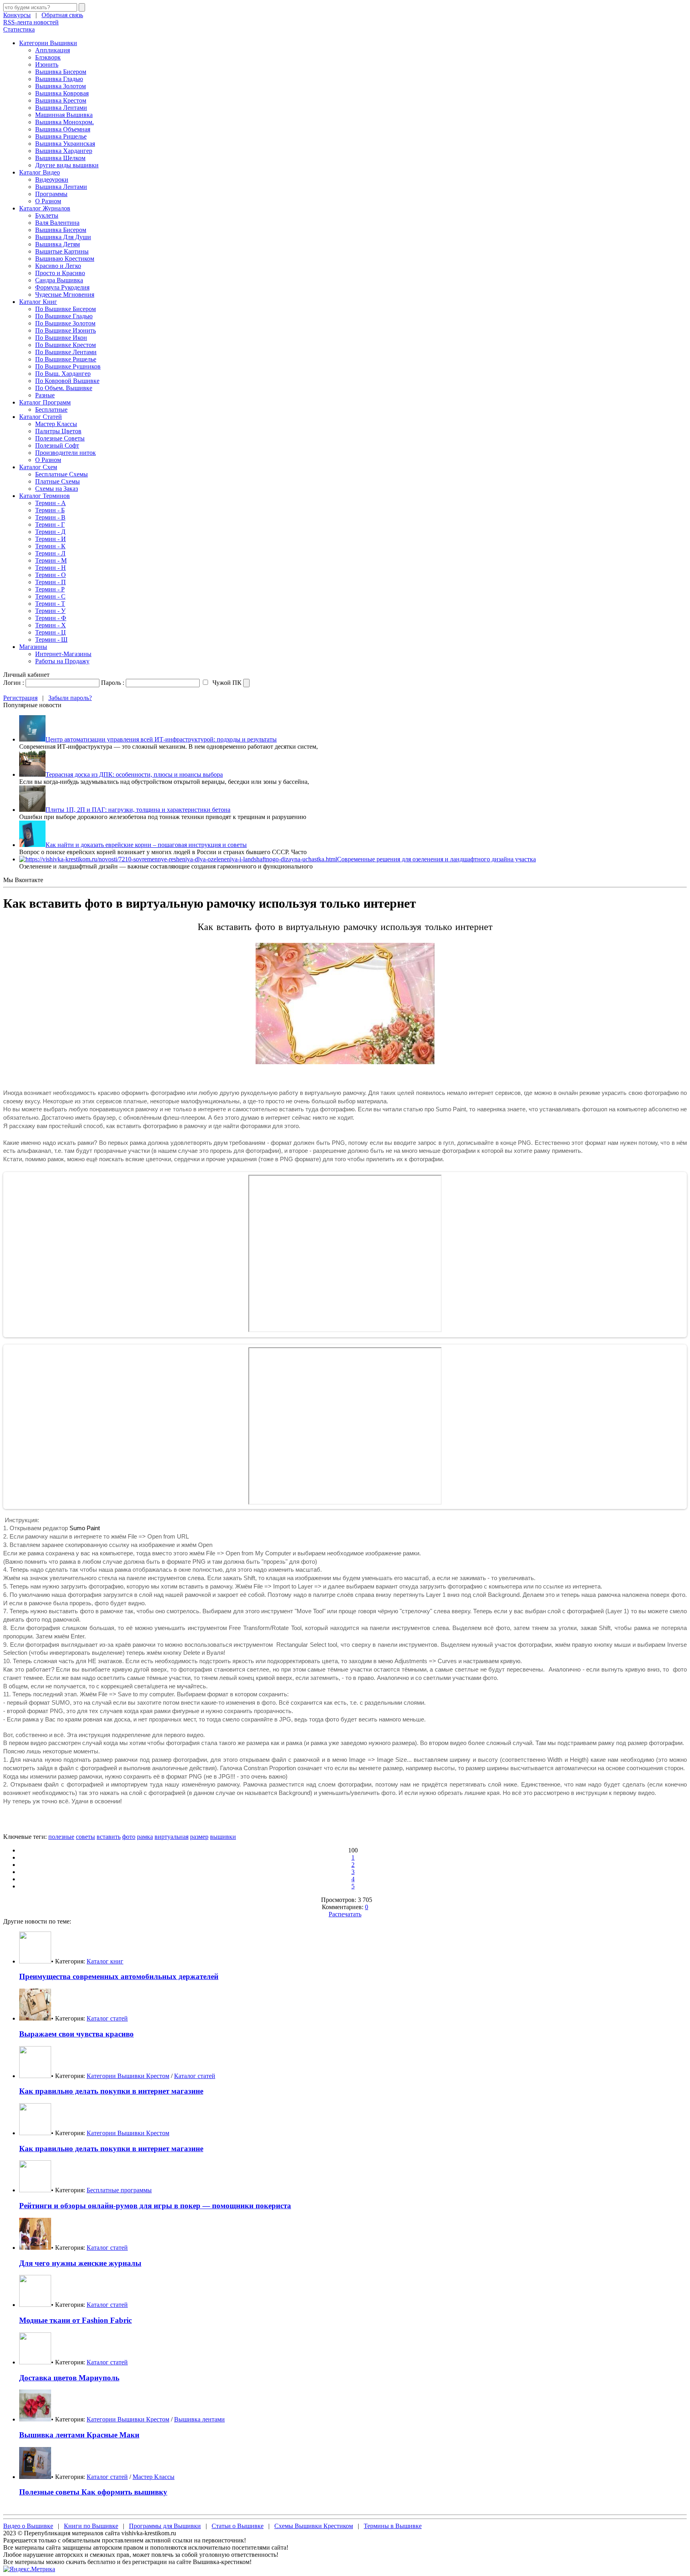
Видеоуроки (52, 179)
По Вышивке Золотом (65, 323)
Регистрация (20, 698)
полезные (61, 1837)
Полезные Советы (60, 438)
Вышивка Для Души (63, 237)
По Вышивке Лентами (66, 352)
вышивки (223, 1837)
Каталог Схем (38, 467)
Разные (45, 395)
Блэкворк (48, 57)
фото (129, 1837)
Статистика (19, 29)
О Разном (48, 201)
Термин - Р (50, 589)
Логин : (14, 683)
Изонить (47, 64)
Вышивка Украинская (65, 144)
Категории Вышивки (48, 43)
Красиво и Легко (58, 266)
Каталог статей (107, 2018)
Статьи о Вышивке (238, 2526)
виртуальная (172, 1837)
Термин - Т (50, 604)
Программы (51, 194)
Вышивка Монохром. (64, 122)
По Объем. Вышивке (64, 388)
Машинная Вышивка (64, 115)
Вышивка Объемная (63, 129)
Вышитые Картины (62, 251)
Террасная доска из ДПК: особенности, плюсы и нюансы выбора (134, 774)
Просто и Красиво (60, 273)
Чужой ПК (226, 683)
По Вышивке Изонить (65, 330)
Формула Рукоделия (62, 287)
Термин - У (50, 611)
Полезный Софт (57, 445)
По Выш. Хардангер (63, 374)
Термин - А (51, 503)
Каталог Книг (38, 302)
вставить (109, 1837)
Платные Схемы (57, 481)
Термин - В (50, 517)
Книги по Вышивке (91, 2526)
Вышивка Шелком (60, 158)
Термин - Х (51, 625)
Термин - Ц (51, 632)
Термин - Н (51, 568)
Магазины (33, 647)
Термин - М (51, 560)
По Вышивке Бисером (65, 309)
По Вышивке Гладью (64, 316)
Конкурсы (17, 15)
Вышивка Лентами (61, 108)
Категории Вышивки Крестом (128, 2076)
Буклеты (47, 215)
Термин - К (50, 546)
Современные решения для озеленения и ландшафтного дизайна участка (436, 859)
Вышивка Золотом (60, 86)
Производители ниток (65, 453)
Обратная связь (62, 15)
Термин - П (51, 582)
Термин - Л (50, 553)
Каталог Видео (40, 172)
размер (199, 1837)
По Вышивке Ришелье (66, 359)
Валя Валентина (57, 223)
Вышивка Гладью (59, 79)
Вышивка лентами (199, 2419)
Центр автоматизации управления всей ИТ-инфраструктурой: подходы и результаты (161, 739)
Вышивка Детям (57, 244)
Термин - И (51, 539)
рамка (145, 1837)
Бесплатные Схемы (61, 474)
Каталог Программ (45, 402)
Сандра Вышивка (59, 280)
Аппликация (53, 50)
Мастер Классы (56, 424)
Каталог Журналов (45, 208)
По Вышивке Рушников (68, 366)
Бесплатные (51, 410)
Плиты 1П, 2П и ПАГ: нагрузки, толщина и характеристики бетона (138, 810)
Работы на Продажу (62, 661)
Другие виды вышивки (67, 165)
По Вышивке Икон (61, 338)
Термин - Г (50, 525)
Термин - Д (50, 532)
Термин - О (51, 575)
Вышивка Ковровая (62, 93)
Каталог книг (105, 1961)
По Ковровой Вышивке (67, 381)
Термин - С (50, 596)
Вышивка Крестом (61, 100)
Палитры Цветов (58, 431)
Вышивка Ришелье (61, 136)
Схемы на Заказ (57, 489)
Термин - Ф (51, 618)
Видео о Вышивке (28, 2526)
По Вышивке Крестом (65, 345)
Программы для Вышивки (165, 2526)
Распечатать (345, 1914)
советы (85, 1837)
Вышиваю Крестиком (65, 259)
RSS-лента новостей (31, 22)
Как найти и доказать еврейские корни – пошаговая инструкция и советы (146, 845)
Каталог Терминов (45, 496)
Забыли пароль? (70, 698)
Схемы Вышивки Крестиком (314, 2526)
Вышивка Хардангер (64, 151)
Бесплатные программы (119, 2190)
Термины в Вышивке (393, 2526)
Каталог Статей (41, 417)
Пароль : (113, 683)
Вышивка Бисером (61, 72)
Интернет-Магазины (63, 654)
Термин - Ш (51, 640)
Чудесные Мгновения (65, 294)
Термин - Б (50, 510)
